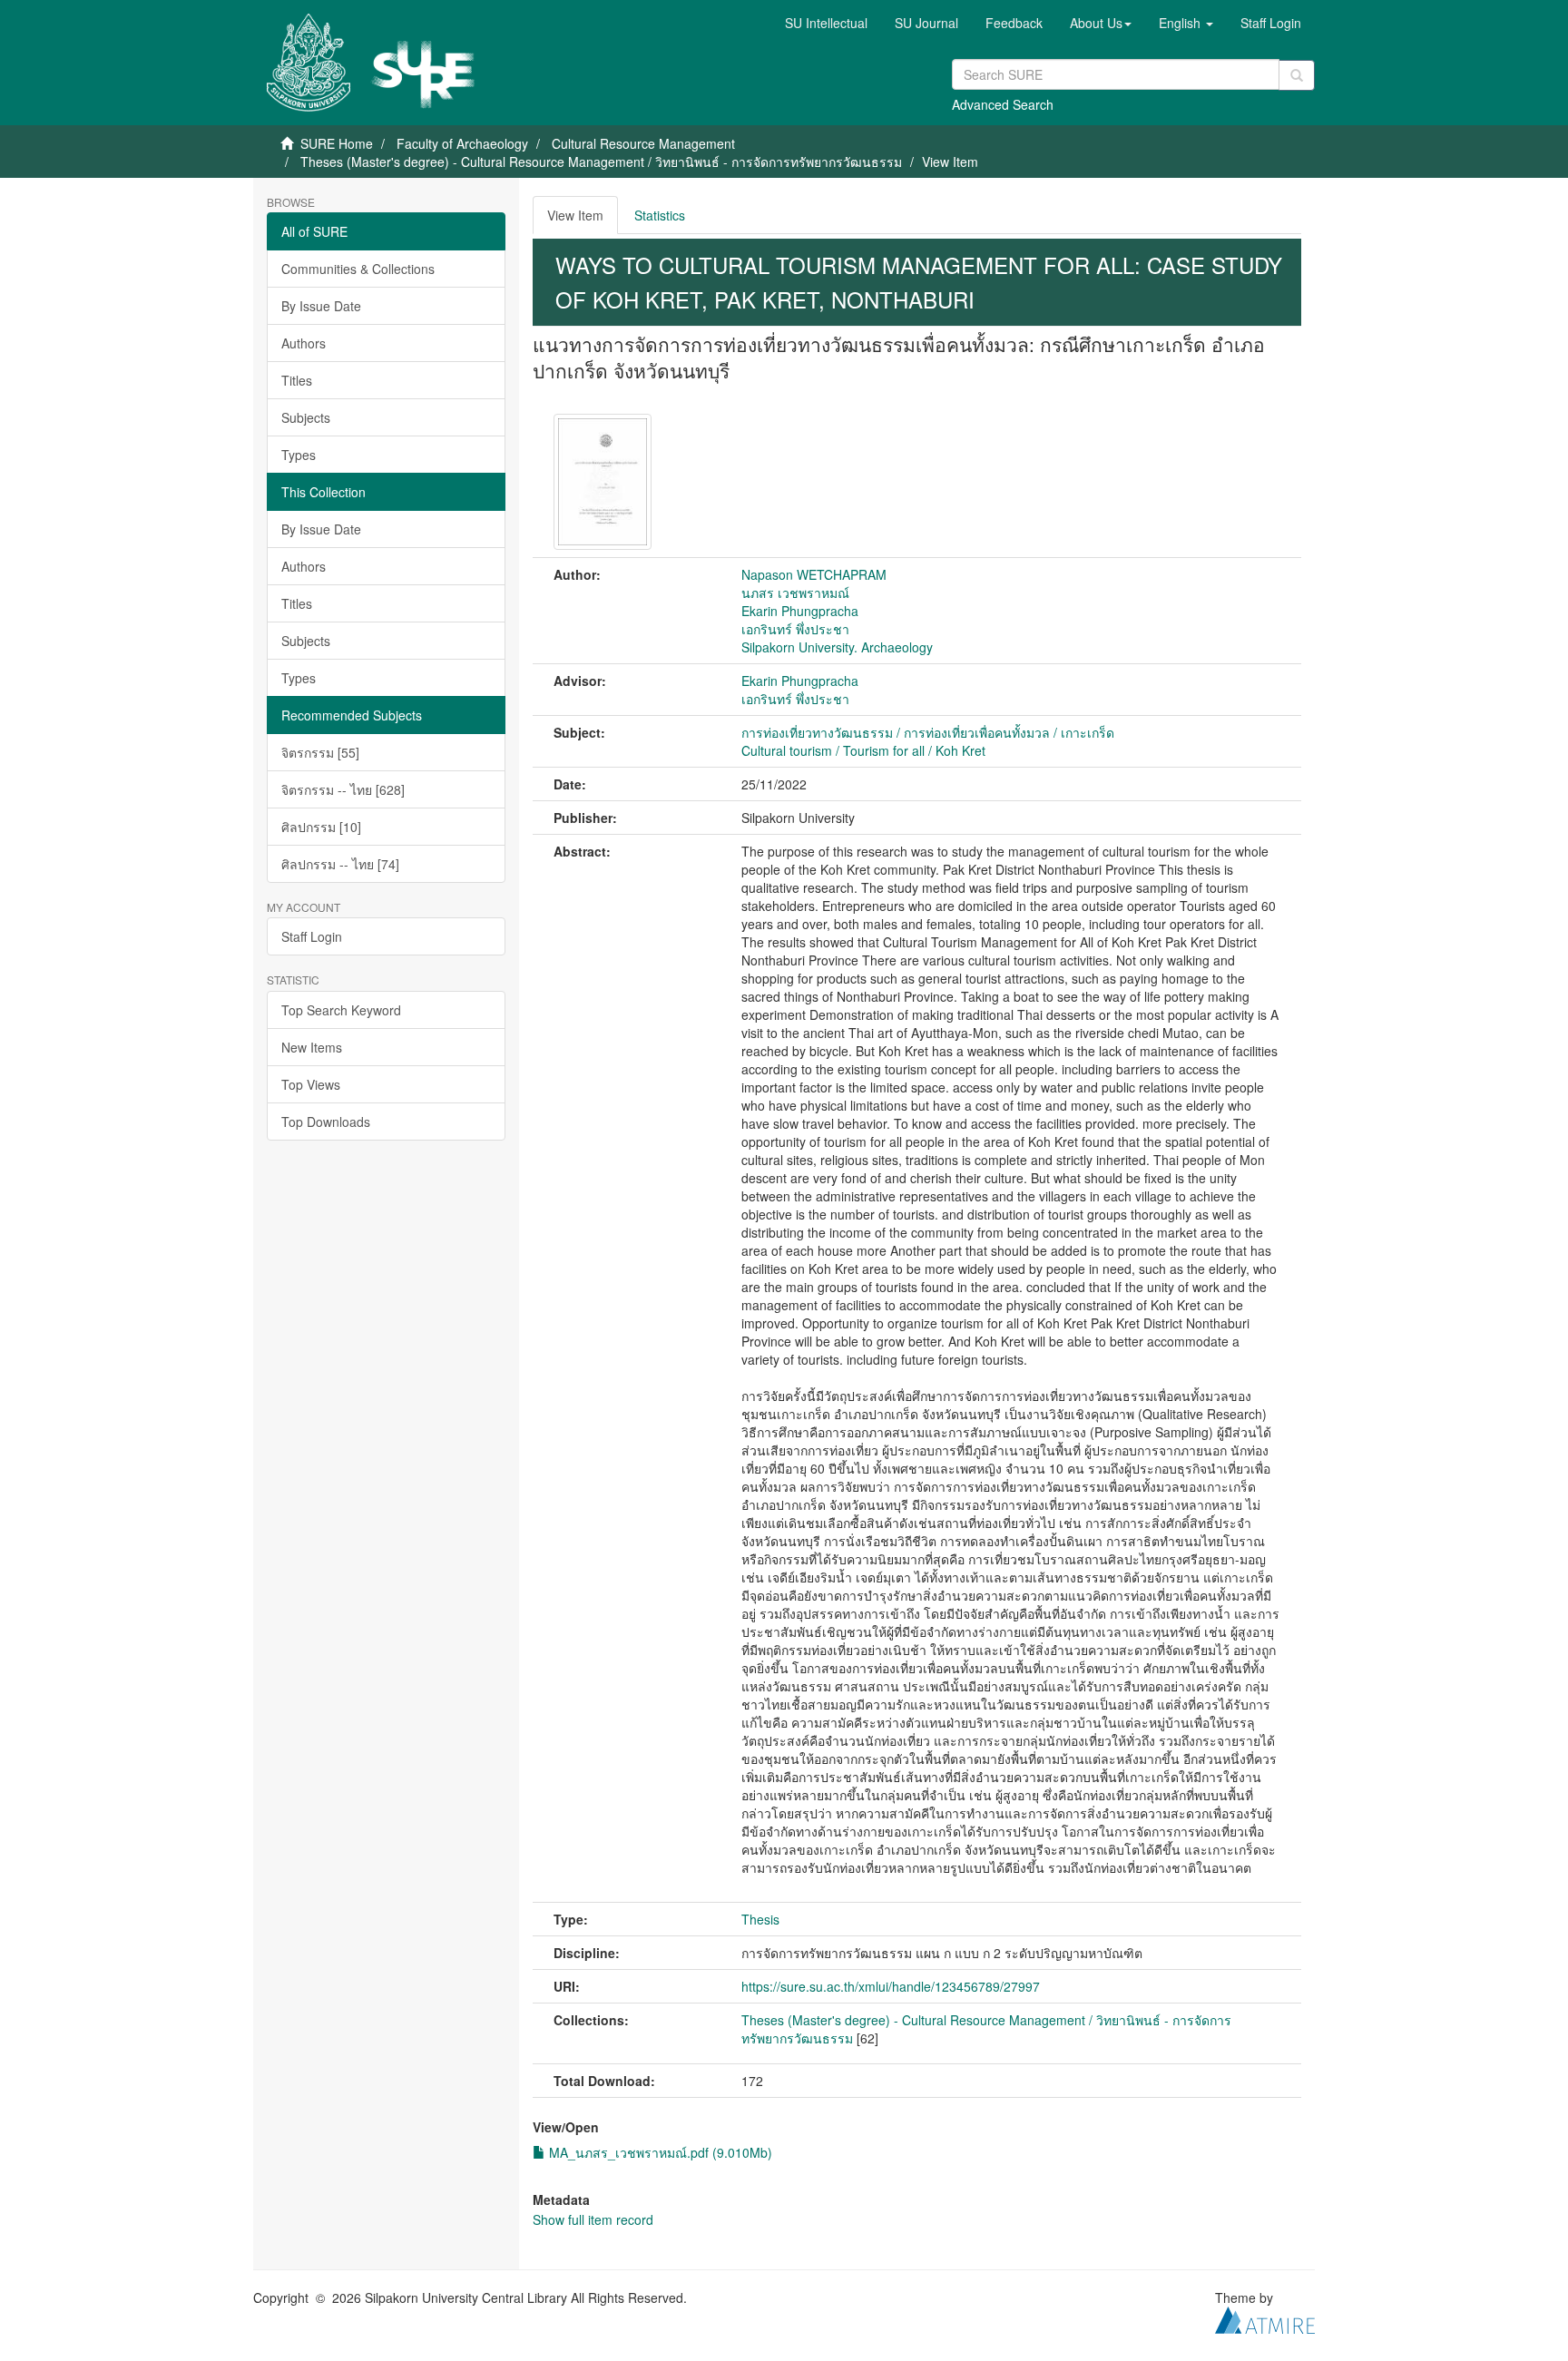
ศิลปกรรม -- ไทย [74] (340, 864)
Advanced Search (1003, 104)
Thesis (760, 1919)
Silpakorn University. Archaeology (837, 647)
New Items (312, 1047)
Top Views (311, 1084)
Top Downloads (326, 1122)
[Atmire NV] (1265, 2317)
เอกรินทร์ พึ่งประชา (795, 629)
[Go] (1297, 75)
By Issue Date (321, 306)
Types (299, 455)
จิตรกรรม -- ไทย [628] (343, 789)
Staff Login (312, 936)
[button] (1101, 23)
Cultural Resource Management (643, 143)
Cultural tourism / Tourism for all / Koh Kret (863, 750)
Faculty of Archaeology (462, 143)
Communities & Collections (358, 269)
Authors (304, 343)
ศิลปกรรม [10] (321, 827)
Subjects (306, 417)
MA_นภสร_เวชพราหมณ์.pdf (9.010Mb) (659, 2152)
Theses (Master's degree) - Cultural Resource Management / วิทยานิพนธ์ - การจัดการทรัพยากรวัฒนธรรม (601, 162)
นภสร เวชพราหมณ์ (795, 593)
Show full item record (593, 2219)
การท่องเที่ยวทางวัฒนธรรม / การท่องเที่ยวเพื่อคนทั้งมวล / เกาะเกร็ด (928, 732)
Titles (297, 380)
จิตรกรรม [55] (320, 752)
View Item (575, 215)
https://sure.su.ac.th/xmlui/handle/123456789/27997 (891, 1986)
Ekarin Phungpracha (800, 611)
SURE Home (337, 143)
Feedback (1014, 23)
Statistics (660, 215)
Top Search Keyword (341, 1010)
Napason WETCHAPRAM (814, 574)
